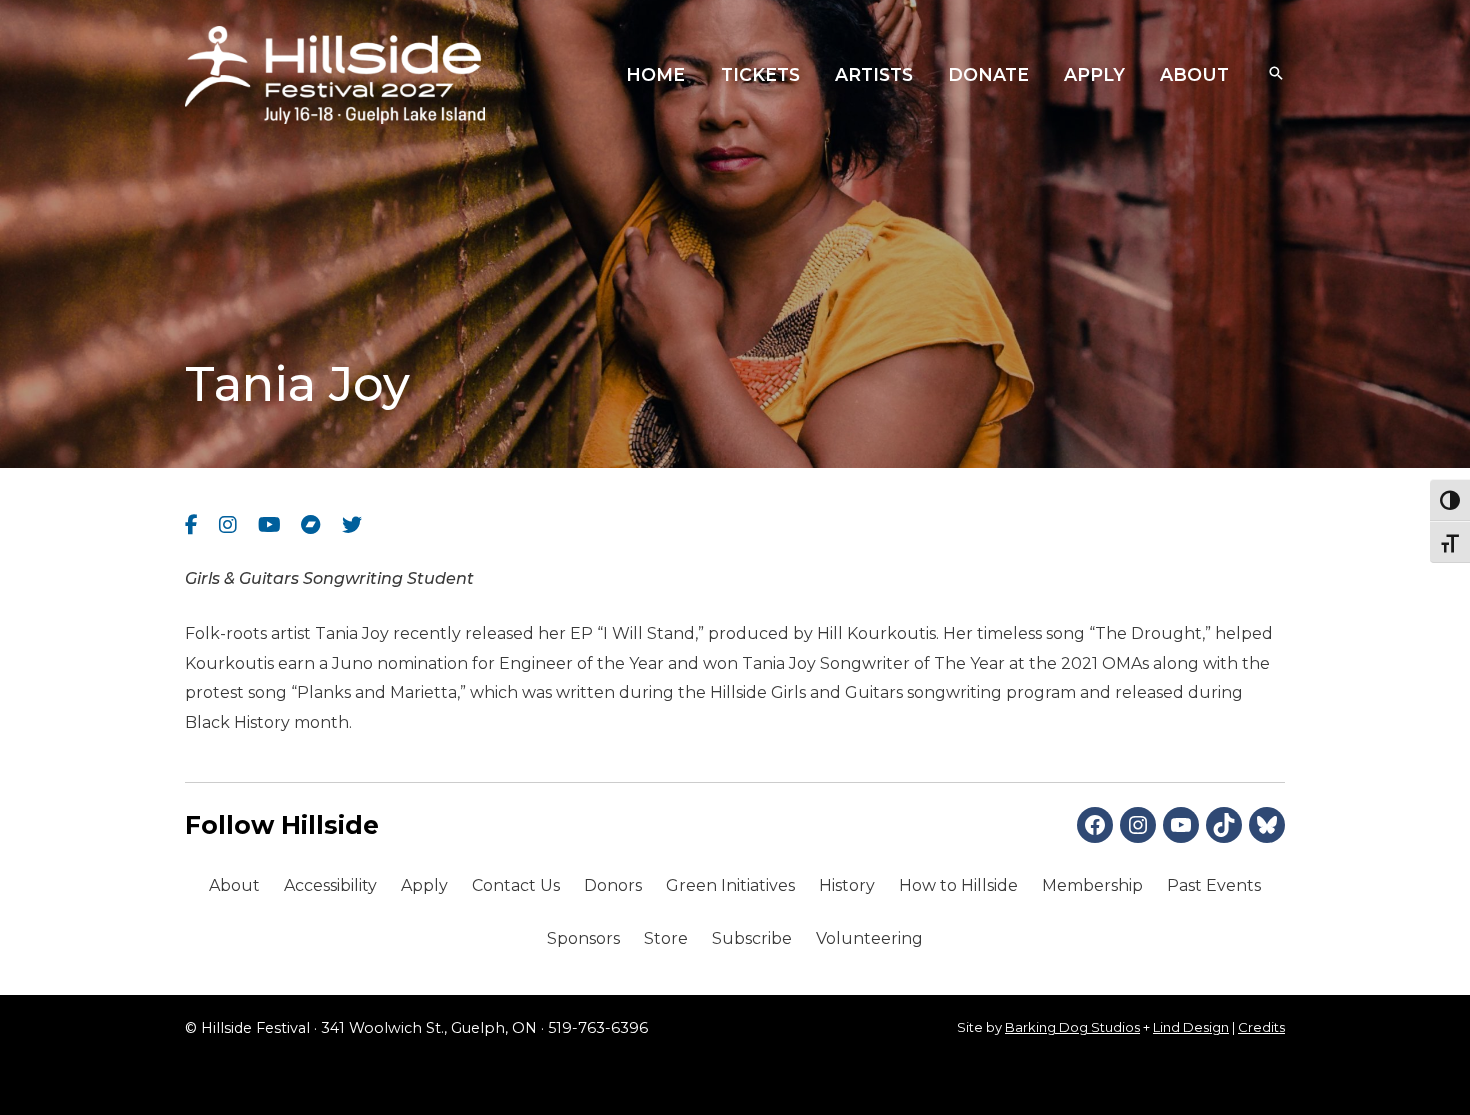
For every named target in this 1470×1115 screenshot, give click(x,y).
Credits (1261, 1027)
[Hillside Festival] (335, 73)
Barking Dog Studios (1072, 1027)
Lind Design (1191, 1027)
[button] (1276, 75)
